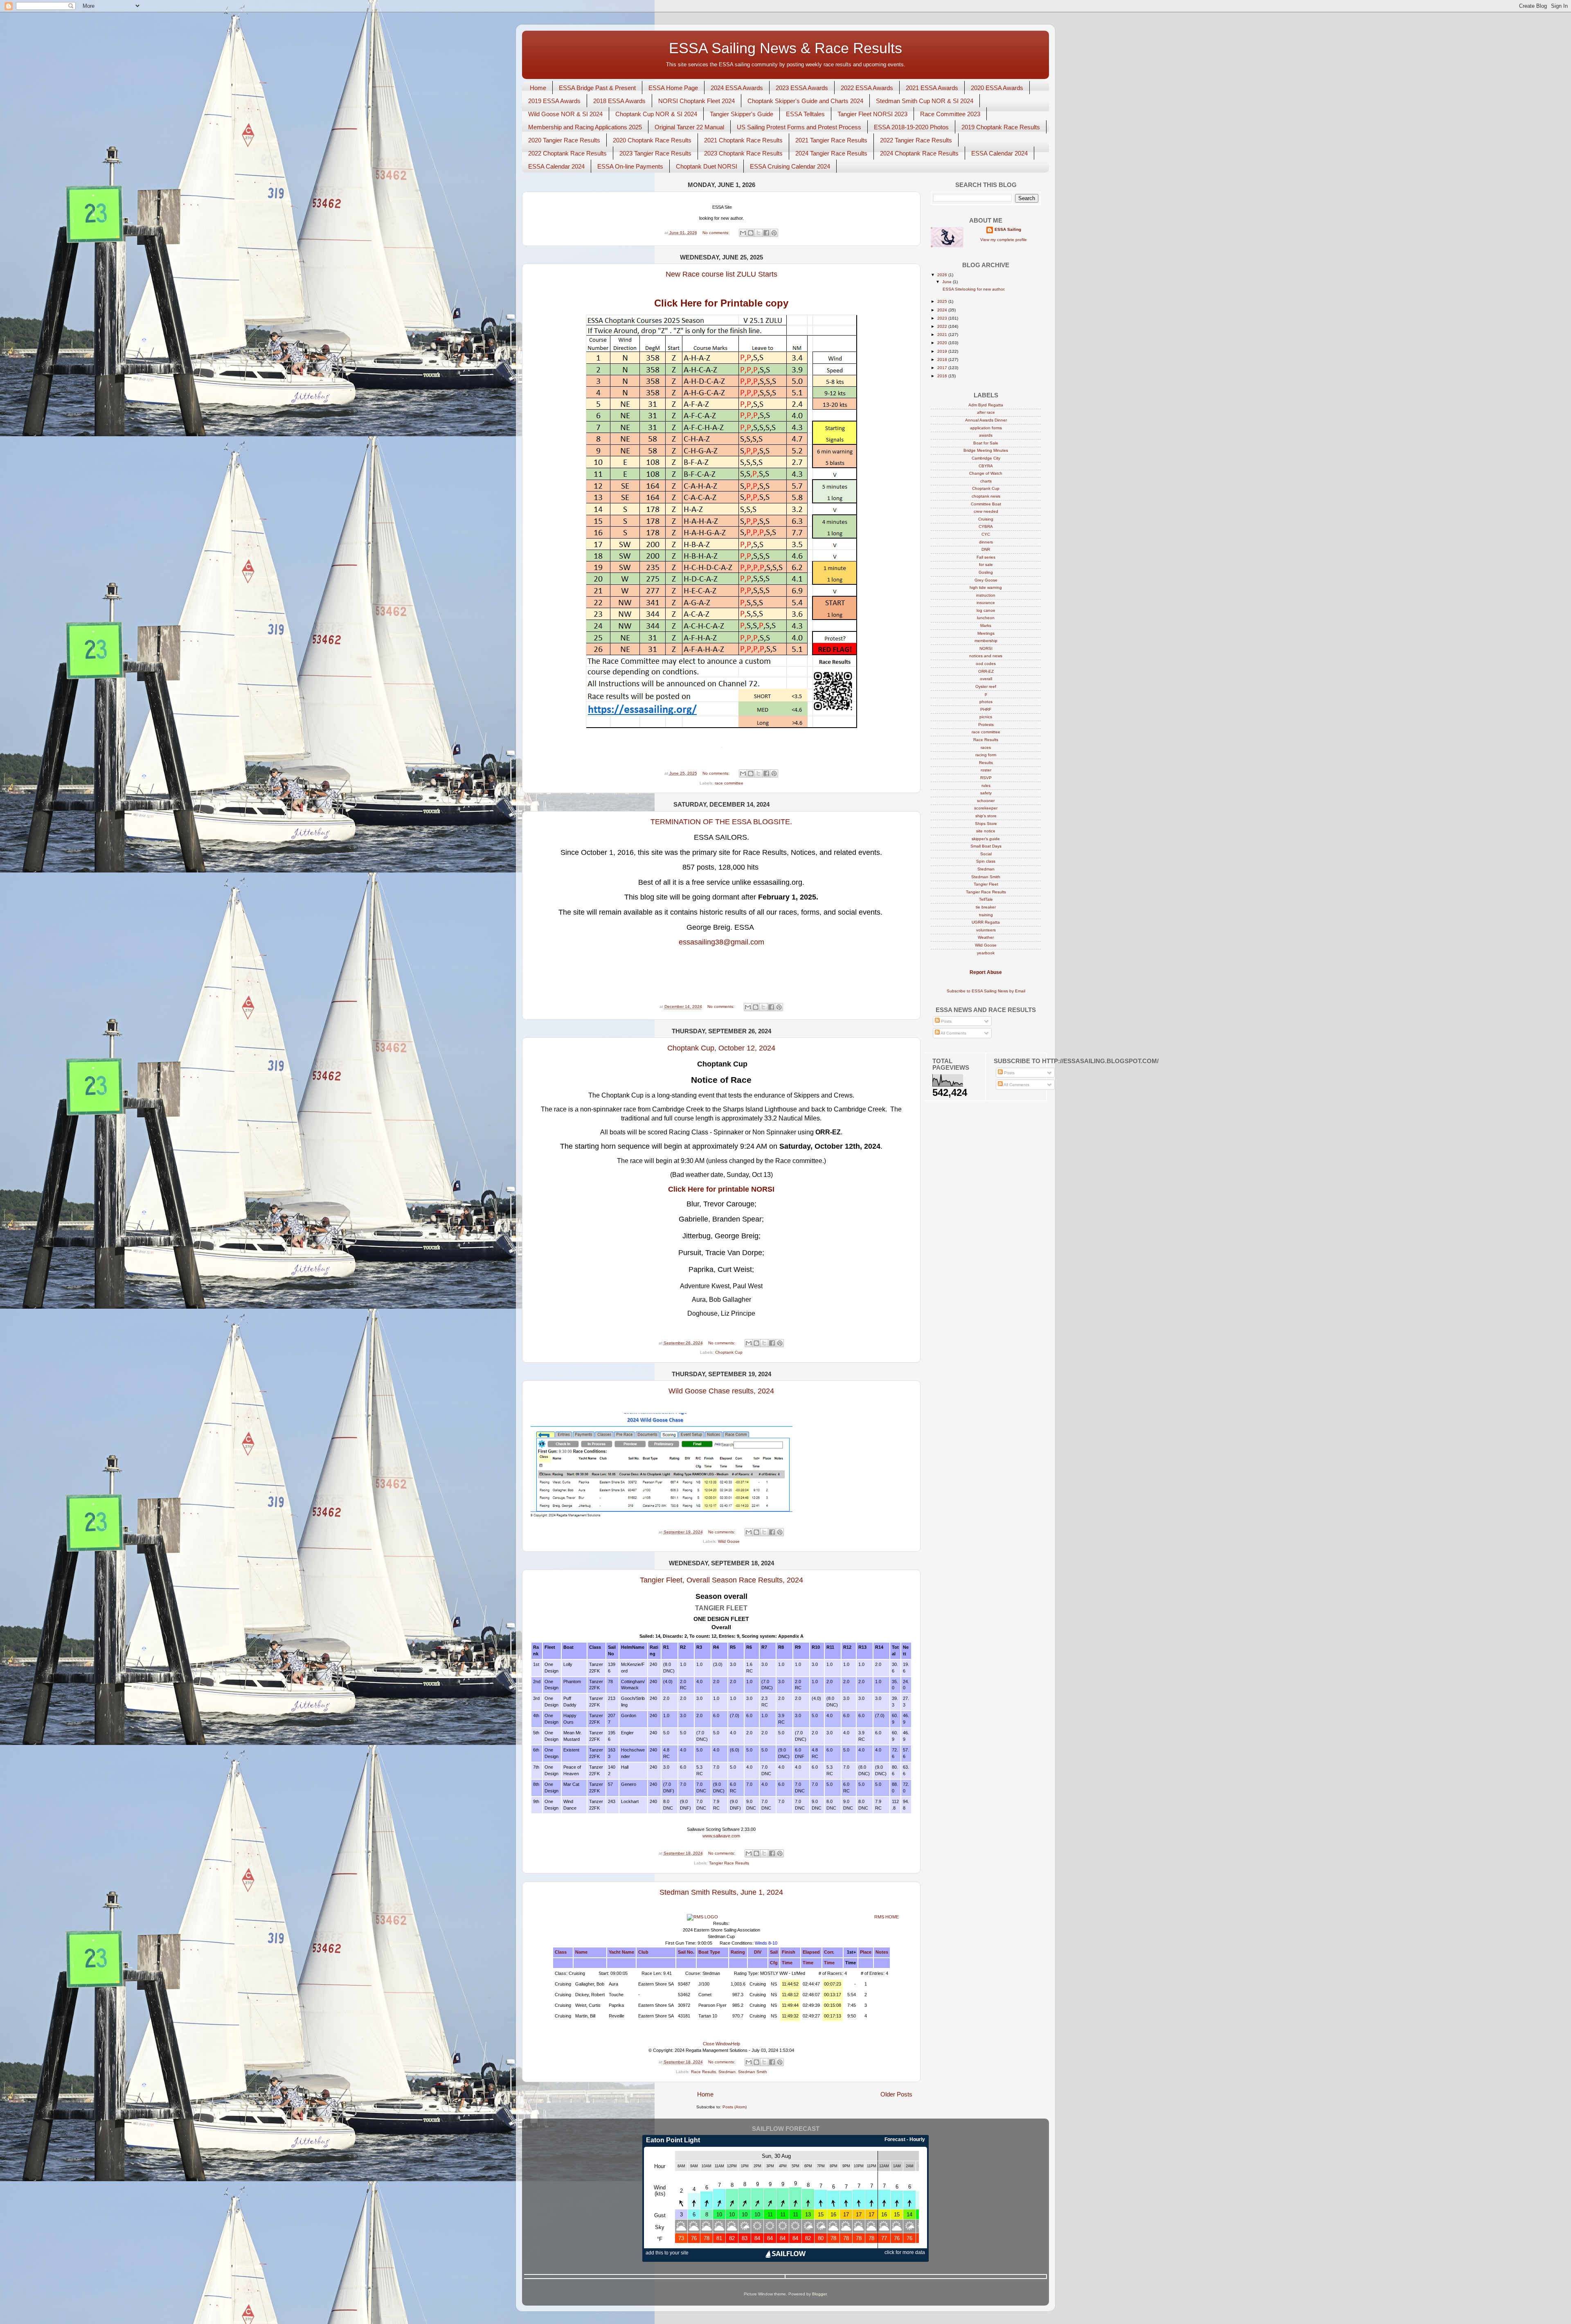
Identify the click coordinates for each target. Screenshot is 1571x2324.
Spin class (986, 861)
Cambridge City (986, 458)
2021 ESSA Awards (932, 88)
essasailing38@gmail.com (721, 942)
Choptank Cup (729, 1352)
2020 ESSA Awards (997, 88)
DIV (758, 1952)
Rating (738, 1952)
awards (986, 435)
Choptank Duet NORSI (707, 166)
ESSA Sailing (1008, 229)
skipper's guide (986, 839)
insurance (986, 603)
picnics (986, 717)
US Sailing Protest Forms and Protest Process (799, 127)
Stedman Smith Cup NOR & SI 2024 (925, 101)
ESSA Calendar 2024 (999, 153)
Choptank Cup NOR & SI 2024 (656, 114)
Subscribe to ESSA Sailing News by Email (986, 991)
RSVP (986, 778)
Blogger (819, 2294)
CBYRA (986, 466)
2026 (943, 275)
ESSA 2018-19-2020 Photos (911, 127)
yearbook (986, 953)
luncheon (986, 618)
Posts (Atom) (735, 2107)
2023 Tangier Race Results (655, 153)
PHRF (986, 709)
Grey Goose (986, 580)
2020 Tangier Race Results (564, 140)
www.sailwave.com (721, 1836)
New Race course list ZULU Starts (721, 274)
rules (986, 786)
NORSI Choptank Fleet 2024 (697, 101)
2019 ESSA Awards (554, 101)
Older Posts (896, 2094)
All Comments (953, 1033)
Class (561, 1952)
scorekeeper (986, 808)
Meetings (986, 633)
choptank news (986, 496)
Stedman (727, 2072)
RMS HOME (887, 1917)
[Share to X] (758, 233)
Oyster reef (986, 686)
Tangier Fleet (986, 884)
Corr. (829, 1952)
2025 (943, 301)
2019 (943, 351)
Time (787, 1963)
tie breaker (986, 907)
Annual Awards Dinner (986, 420)
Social (986, 854)
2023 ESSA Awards (802, 88)
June (948, 282)
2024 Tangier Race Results (831, 153)
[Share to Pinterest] (774, 233)
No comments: (717, 233)
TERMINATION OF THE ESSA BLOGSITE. (721, 822)
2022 (943, 326)
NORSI (986, 648)
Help (736, 2044)
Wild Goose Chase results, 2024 (721, 1391)
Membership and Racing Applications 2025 (585, 127)
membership (986, 641)
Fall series (986, 557)
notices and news (986, 656)
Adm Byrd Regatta (986, 405)
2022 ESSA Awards (867, 88)
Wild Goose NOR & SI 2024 (565, 114)
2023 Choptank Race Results (743, 153)
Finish (789, 1952)
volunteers (986, 930)
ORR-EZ (986, 671)
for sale (986, 565)
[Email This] (743, 233)
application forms (986, 428)
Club (643, 1952)
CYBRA (986, 526)
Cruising (986, 519)
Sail (774, 1952)
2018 (943, 360)
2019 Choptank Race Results (1001, 127)
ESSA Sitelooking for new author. (973, 289)
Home (538, 88)
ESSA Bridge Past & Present (597, 88)
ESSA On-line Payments (630, 166)
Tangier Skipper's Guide (742, 114)
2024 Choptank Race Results (919, 153)
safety (986, 793)
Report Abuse (986, 972)
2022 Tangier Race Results (916, 140)
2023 (943, 318)
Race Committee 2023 (950, 114)
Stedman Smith (753, 2072)
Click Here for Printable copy (721, 303)
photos (986, 702)
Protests (986, 725)
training (986, 915)
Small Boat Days (986, 846)
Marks (986, 626)
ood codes (986, 664)
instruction (986, 595)
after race (986, 412)
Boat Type (709, 1952)
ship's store (986, 816)
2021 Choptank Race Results (743, 140)
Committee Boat (986, 504)
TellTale (986, 899)
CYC (986, 534)
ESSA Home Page (673, 88)
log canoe (986, 610)
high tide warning (986, 587)
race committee (729, 783)
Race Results (703, 2072)
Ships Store (986, 824)
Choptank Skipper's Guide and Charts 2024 (805, 101)
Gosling (986, 572)
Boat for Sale (986, 443)
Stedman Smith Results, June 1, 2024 (721, 1892)
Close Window (717, 2044)
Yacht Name (621, 1952)
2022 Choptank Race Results (567, 153)
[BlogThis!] (751, 233)
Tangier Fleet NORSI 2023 (872, 114)
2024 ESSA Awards (737, 88)
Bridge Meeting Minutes (986, 450)
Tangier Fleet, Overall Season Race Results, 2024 (721, 1580)
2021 (943, 335)
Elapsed (811, 1952)
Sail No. (686, 1952)
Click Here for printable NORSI (721, 1189)
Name (581, 1952)
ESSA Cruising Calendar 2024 (790, 166)
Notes (882, 1952)
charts (986, 481)
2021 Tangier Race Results (831, 140)
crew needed (986, 511)
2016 (943, 376)
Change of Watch (986, 473)
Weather (986, 937)
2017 (943, 368)
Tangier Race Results (729, 1863)
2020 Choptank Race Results (652, 140)
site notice (986, 831)
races (986, 747)
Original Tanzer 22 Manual (689, 127)
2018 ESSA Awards (619, 101)
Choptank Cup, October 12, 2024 (721, 1048)
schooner (986, 801)
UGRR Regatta (986, 922)
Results (986, 763)
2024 (943, 310)
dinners (986, 542)
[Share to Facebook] (766, 233)
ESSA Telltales (805, 114)
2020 (943, 343)
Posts (946, 1021)
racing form (986, 755)
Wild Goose (729, 1541)
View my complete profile (1004, 240)
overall (986, 679)
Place (866, 1952)
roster (986, 770)
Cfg (774, 1963)
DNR (986, 549)
